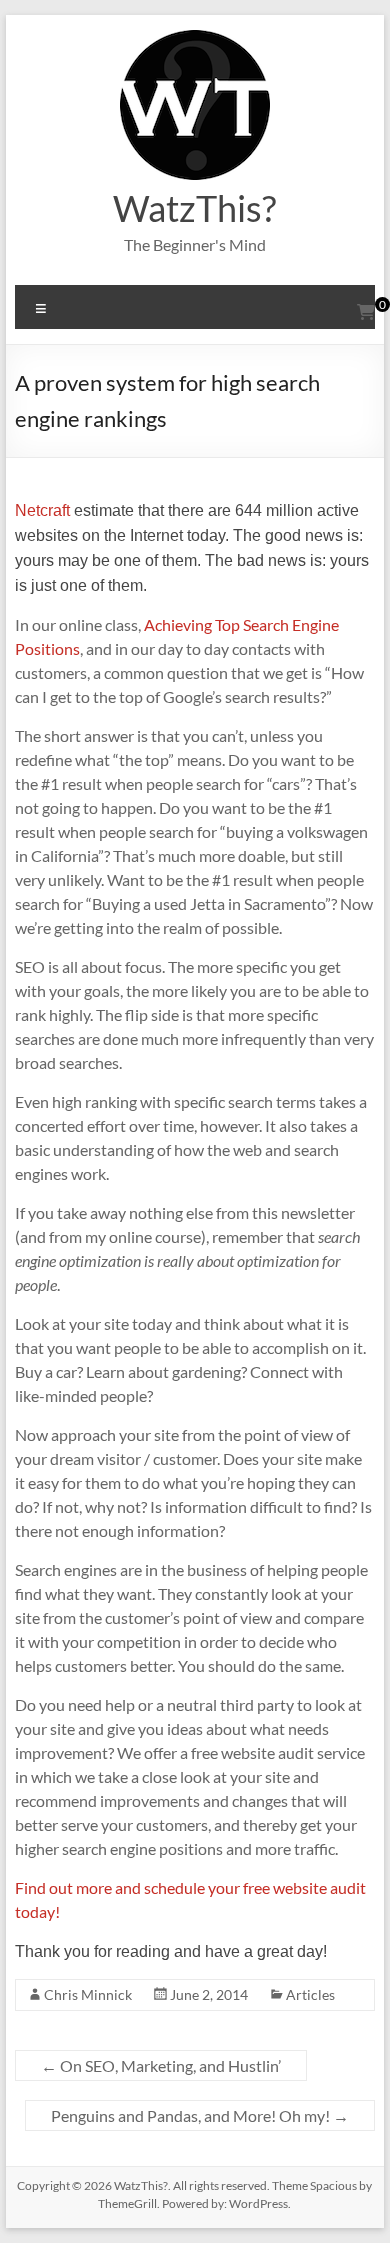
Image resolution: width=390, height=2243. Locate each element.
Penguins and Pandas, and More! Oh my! (200, 2115)
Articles (310, 1994)
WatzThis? (194, 208)
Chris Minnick (88, 1994)
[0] (366, 312)
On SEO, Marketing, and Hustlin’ (161, 2065)
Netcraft (42, 510)
